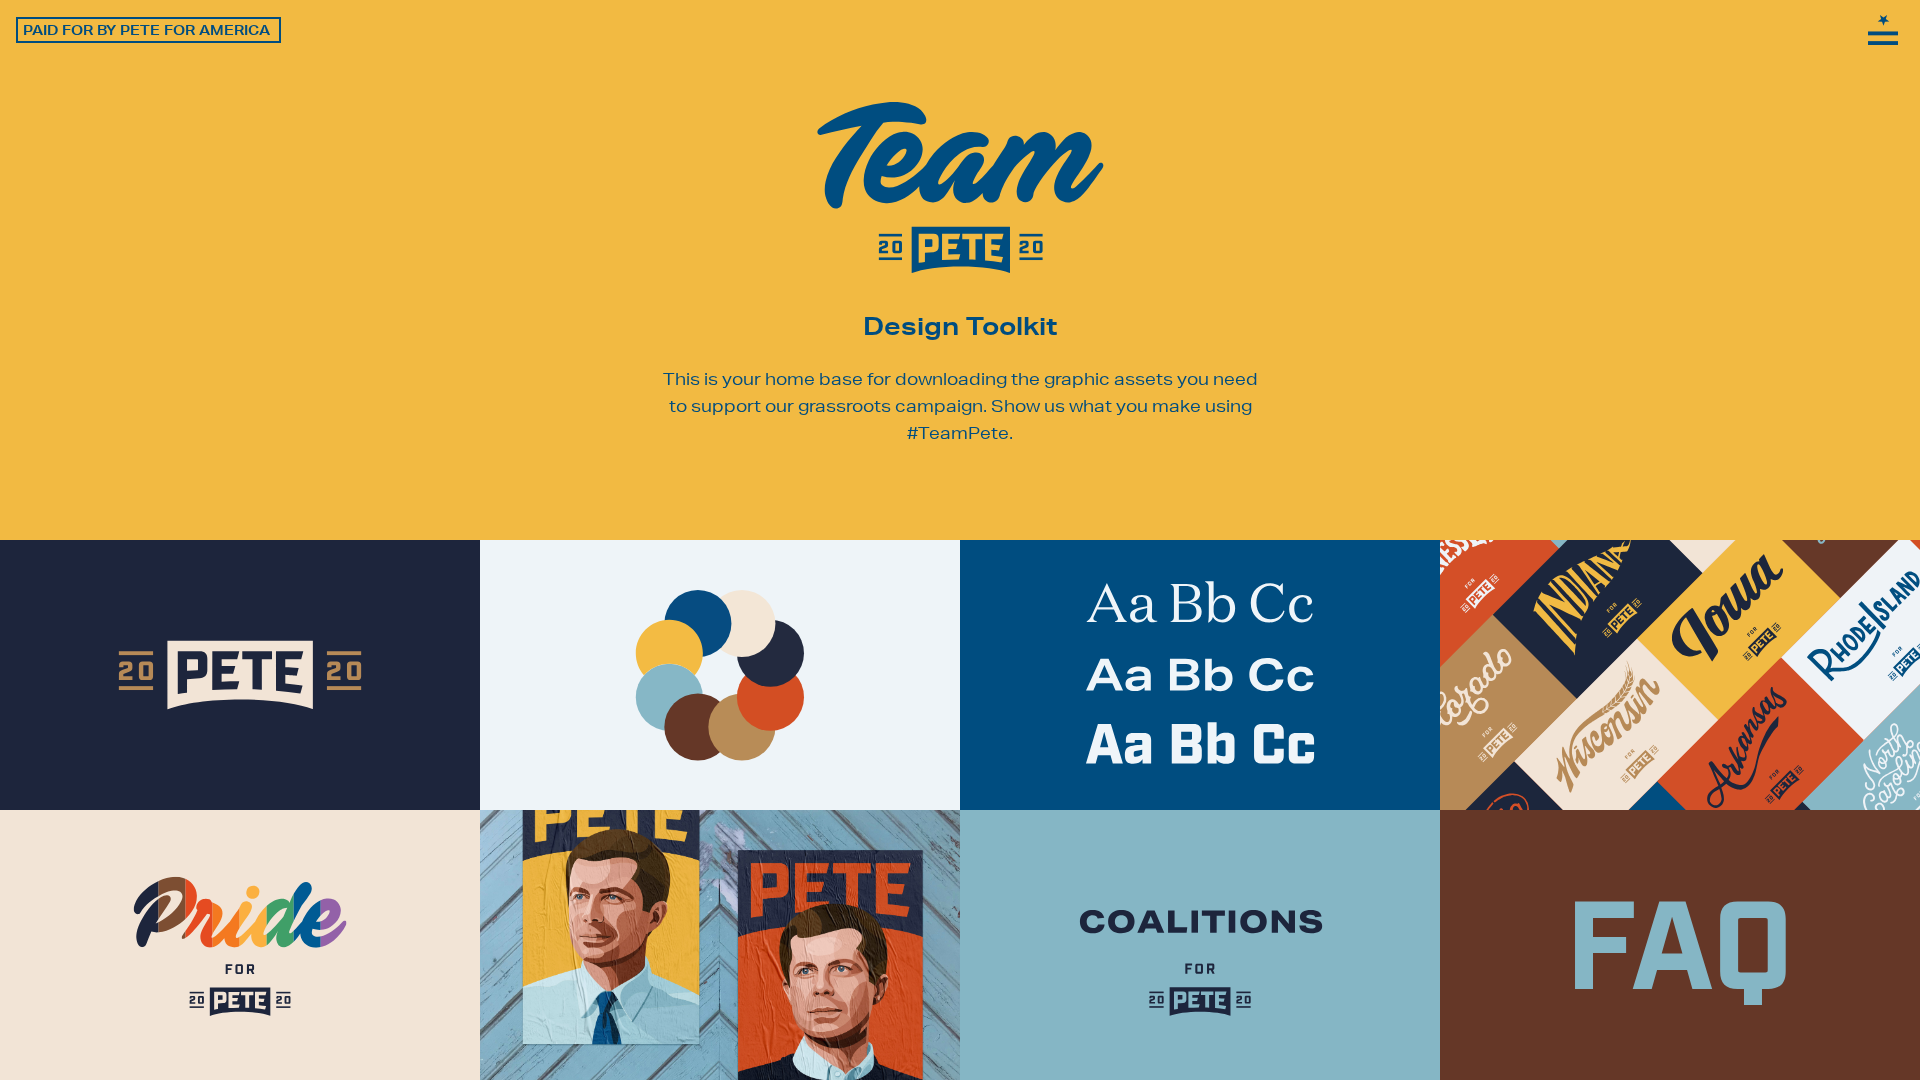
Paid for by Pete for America (146, 30)
